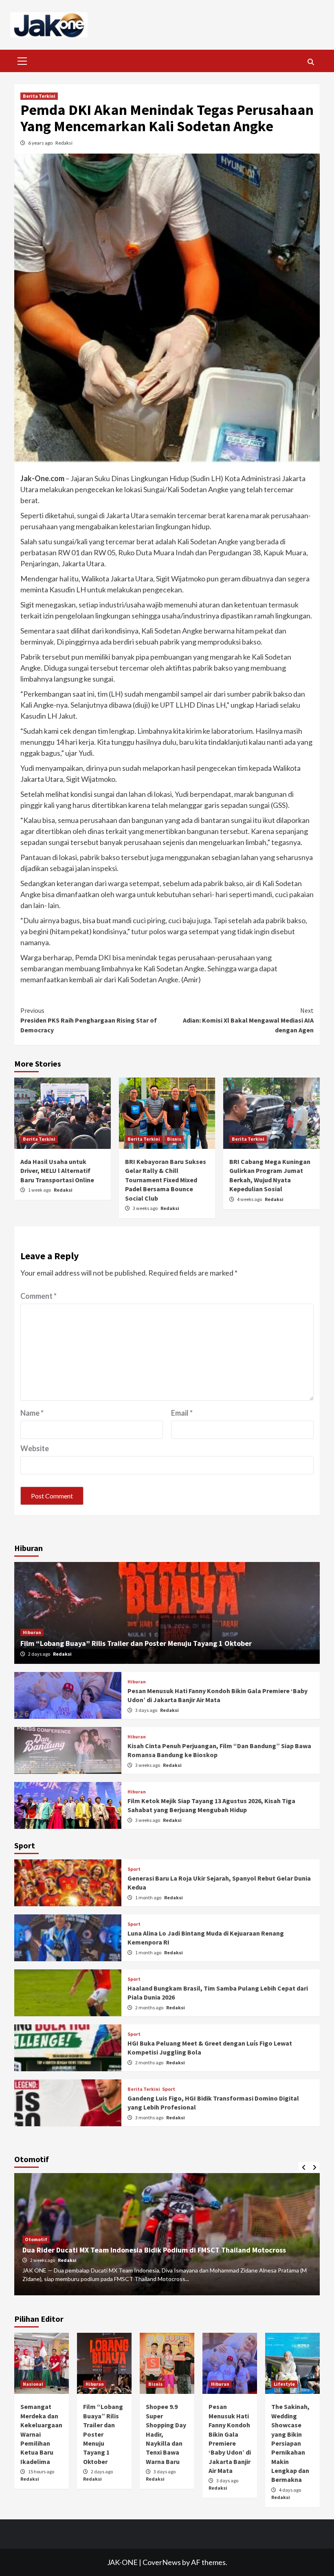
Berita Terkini (39, 96)
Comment (38, 1296)
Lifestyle (284, 2384)
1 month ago (149, 1897)
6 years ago (41, 143)
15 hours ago (41, 2472)
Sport (134, 1869)
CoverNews (162, 2562)
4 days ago (290, 2490)
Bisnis (174, 1139)
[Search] (311, 62)
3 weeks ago (146, 1208)
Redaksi (64, 143)
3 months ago (150, 2117)
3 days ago (147, 1710)
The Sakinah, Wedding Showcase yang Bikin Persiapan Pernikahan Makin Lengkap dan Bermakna (290, 2443)
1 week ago (40, 1190)
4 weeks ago (250, 1199)
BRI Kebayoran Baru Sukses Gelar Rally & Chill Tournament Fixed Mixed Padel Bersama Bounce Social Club (166, 1180)
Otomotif (36, 2239)
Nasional (33, 2384)
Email (182, 1413)
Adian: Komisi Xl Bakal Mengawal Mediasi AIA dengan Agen (248, 1020)
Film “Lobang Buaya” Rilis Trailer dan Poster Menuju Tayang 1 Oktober (136, 1643)
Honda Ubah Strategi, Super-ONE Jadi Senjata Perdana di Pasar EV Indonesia (148, 2250)
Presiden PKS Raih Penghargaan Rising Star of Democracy (89, 1020)
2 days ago (40, 1654)
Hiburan (32, 1632)
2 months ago (150, 2007)
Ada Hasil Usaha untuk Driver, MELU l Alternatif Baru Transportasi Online (57, 1171)
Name (32, 1413)
